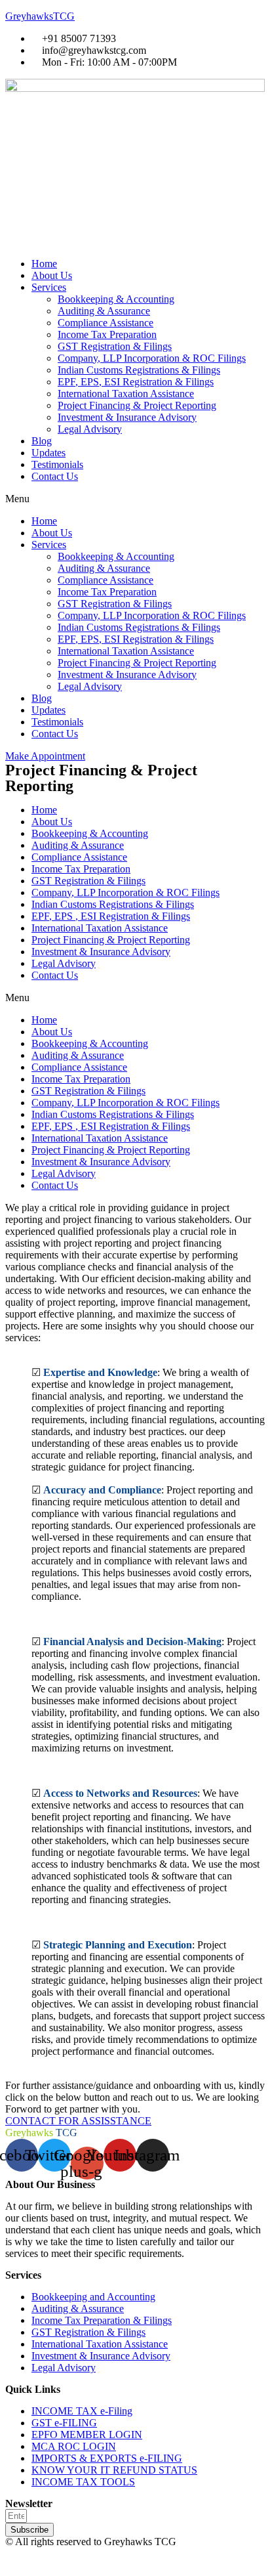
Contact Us (55, 476)
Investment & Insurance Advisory (127, 417)
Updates (48, 453)
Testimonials (57, 464)
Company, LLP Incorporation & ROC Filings (152, 358)
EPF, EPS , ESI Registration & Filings (111, 916)
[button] (135, 499)
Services (49, 287)
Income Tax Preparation (107, 334)
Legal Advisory (90, 429)
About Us (52, 275)
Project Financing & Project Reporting (137, 405)
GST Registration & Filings (115, 346)
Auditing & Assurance (104, 311)
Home (44, 264)
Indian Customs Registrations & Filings (139, 370)
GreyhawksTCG (40, 16)
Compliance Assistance (106, 323)
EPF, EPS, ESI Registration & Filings (136, 382)
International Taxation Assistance (126, 394)
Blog (42, 441)
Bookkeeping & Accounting (116, 299)
